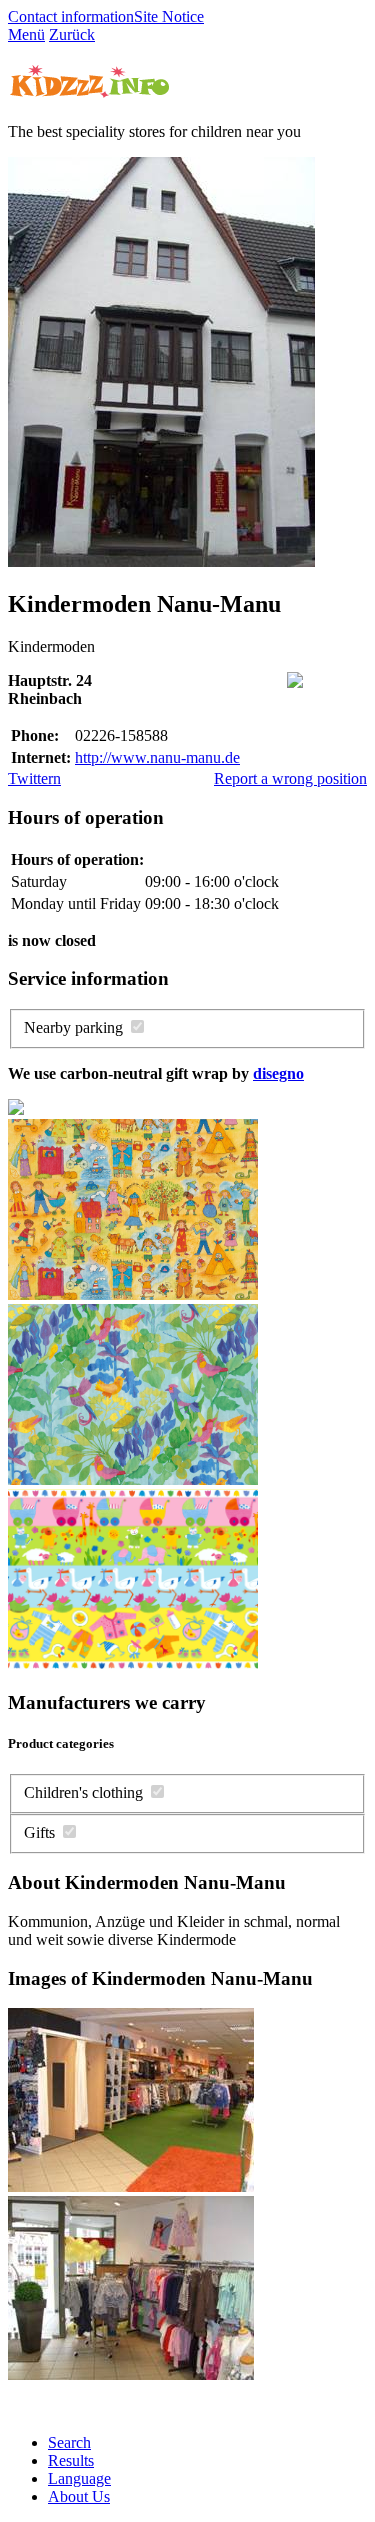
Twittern (34, 778)
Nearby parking (73, 1027)
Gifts (39, 1832)
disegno (278, 1073)
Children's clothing (83, 1792)
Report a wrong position (290, 778)
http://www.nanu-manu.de (157, 757)
